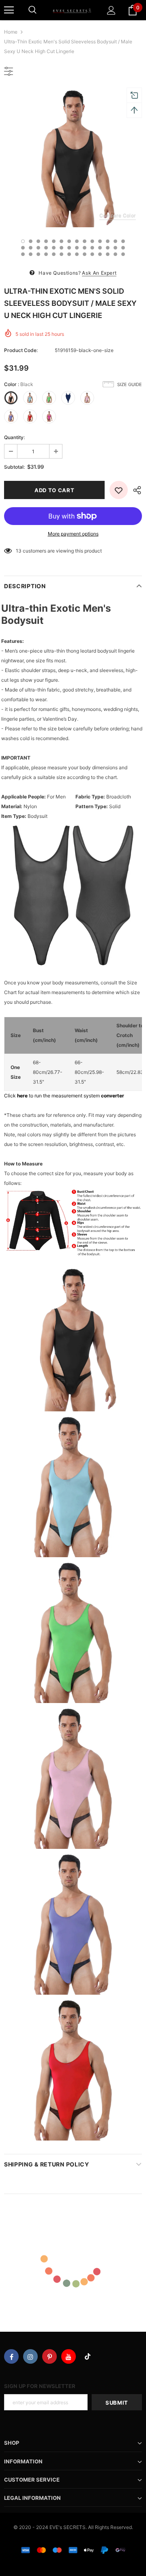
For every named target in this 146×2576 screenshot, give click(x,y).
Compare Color (118, 215)
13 (19, 551)
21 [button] (69, 248)
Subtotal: (14, 467)
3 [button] (38, 241)
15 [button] (23, 248)
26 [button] (108, 248)
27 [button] (115, 248)
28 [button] (123, 248)
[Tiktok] (88, 2356)
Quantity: (14, 437)
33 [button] (54, 254)
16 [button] (31, 248)
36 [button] (77, 254)
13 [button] (115, 241)
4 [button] (46, 241)
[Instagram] (30, 2356)
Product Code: (21, 350)
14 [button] (123, 241)
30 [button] (31, 254)
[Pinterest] (49, 2356)
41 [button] (115, 254)
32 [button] (46, 254)
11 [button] (100, 241)
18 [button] (46, 248)
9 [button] (85, 241)
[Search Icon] (32, 10)
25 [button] (100, 248)
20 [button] (61, 248)
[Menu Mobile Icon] (9, 10)
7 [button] (69, 241)
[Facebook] (11, 2356)
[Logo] (72, 10)
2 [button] (31, 241)
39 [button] (100, 254)
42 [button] (123, 254)
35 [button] (69, 254)
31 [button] (38, 254)
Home (11, 32)
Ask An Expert (99, 273)
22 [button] (77, 248)
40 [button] (108, 254)
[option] (73, 158)
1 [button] (23, 241)
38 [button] (92, 254)
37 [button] (85, 254)
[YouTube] (69, 2356)
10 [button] (92, 241)
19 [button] (54, 248)
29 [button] (23, 254)
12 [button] (108, 241)
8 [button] (77, 241)
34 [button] (61, 254)
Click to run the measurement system (64, 1096)
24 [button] (92, 248)
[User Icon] (111, 10)
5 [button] (54, 241)
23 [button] (85, 248)
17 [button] (38, 248)
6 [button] (61, 241)
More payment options (73, 534)
